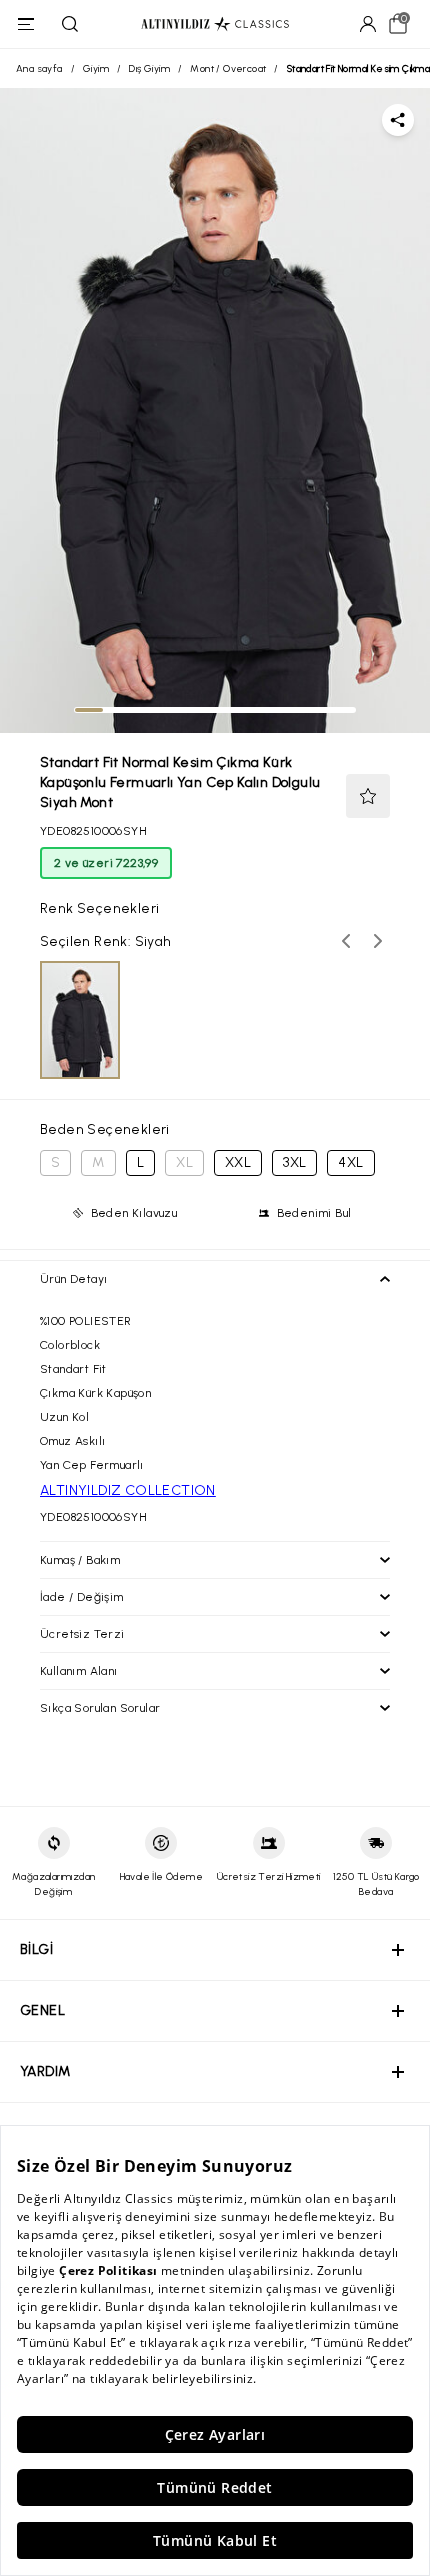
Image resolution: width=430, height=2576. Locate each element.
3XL (294, 1162)
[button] (368, 796)
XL (184, 1162)
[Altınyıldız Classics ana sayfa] (215, 24)
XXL (238, 1162)
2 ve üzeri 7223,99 (106, 863)
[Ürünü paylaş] (398, 120)
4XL (350, 1162)
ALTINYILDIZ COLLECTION (128, 1490)
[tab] (89, 710)
